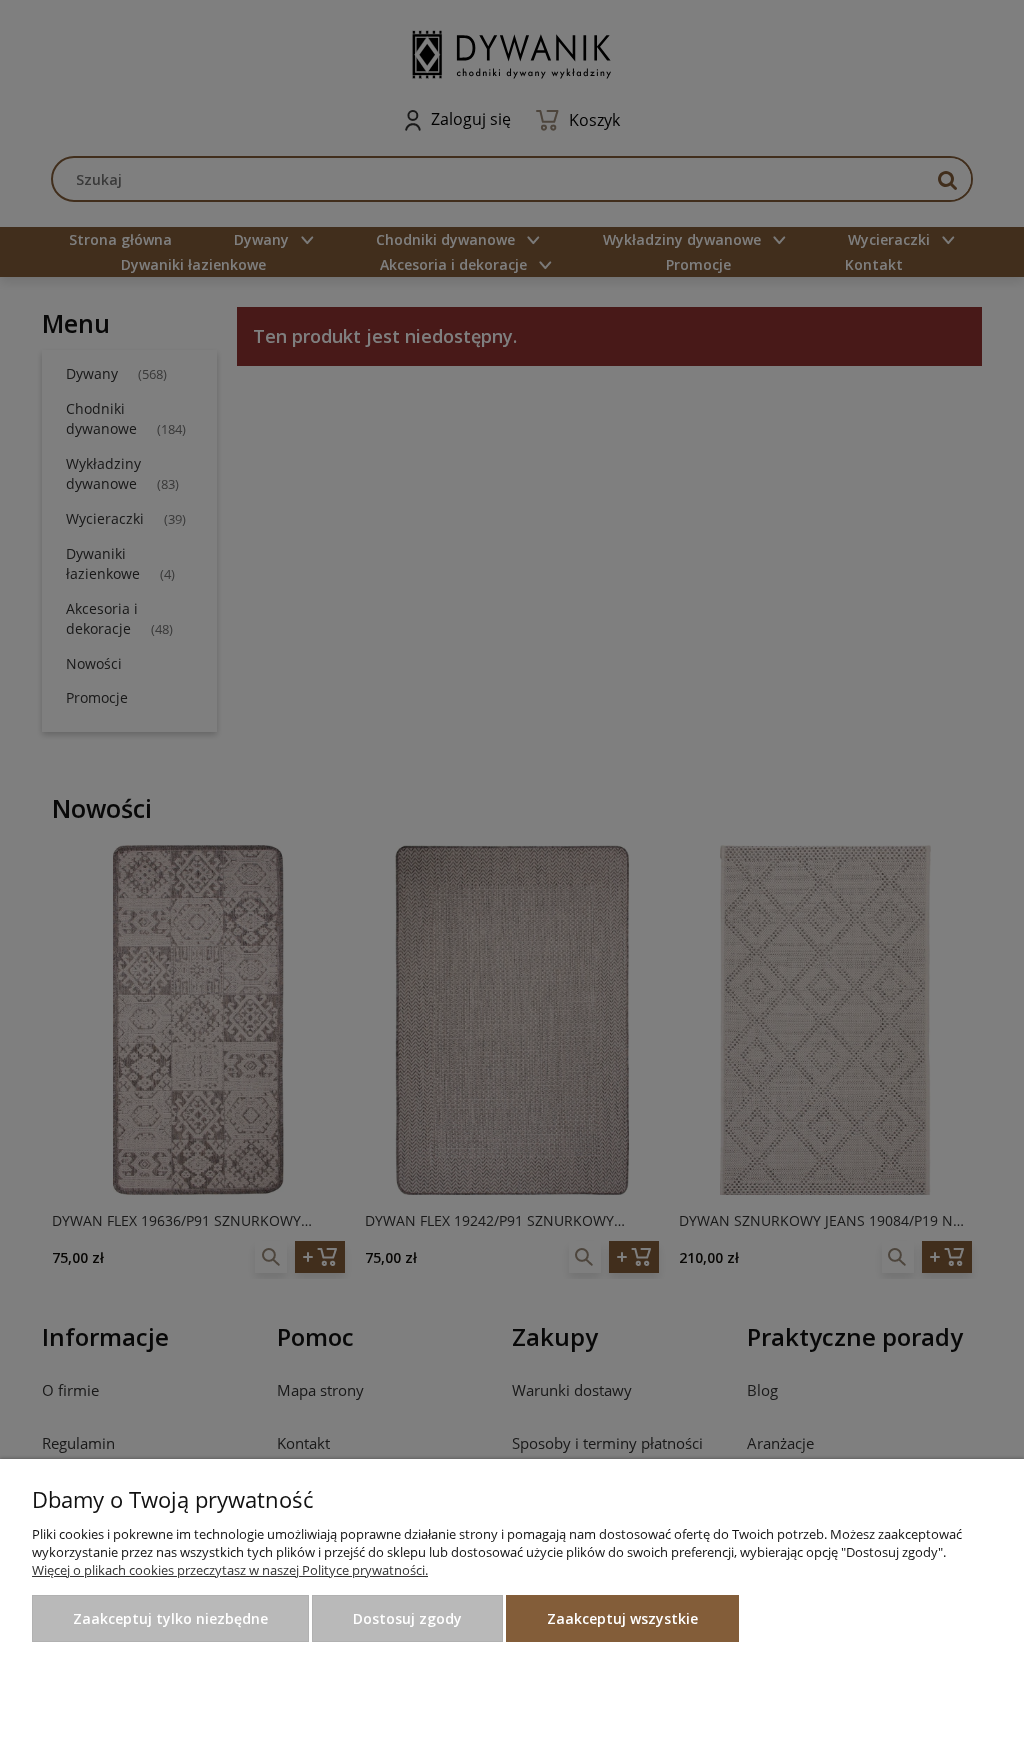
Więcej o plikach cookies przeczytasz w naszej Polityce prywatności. (230, 1570)
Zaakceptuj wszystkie (622, 1618)
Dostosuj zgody (407, 1618)
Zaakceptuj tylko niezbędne (170, 1618)
